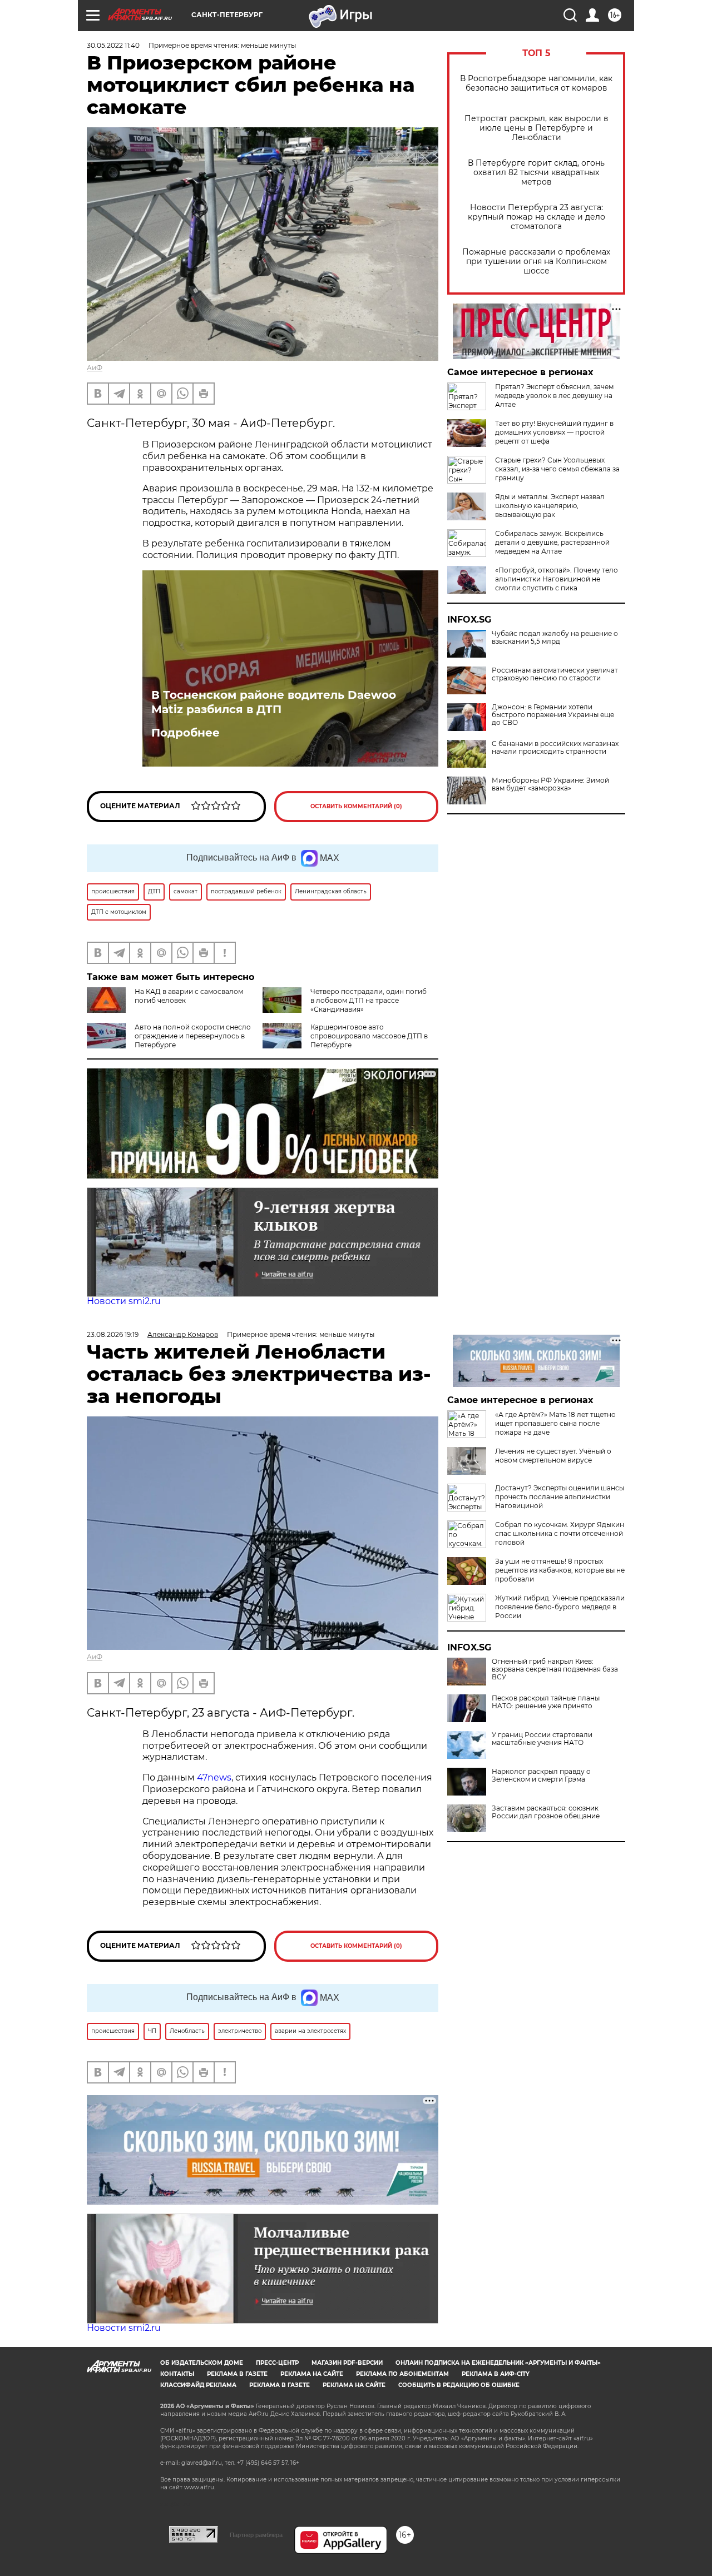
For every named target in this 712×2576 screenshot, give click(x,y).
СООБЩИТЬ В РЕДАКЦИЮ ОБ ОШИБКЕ (459, 2385)
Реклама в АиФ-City (496, 2374)
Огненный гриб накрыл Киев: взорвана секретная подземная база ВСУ (555, 1669)
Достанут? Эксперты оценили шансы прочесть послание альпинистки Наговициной (560, 1497)
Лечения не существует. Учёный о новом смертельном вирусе (553, 1456)
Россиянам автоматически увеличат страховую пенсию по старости (555, 674)
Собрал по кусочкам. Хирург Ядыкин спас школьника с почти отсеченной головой (560, 1533)
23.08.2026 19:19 (113, 1334)
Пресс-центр (277, 2363)
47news (214, 1777)
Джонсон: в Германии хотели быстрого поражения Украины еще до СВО (553, 715)
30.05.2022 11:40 (113, 45)
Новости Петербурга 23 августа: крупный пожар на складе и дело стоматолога (537, 217)
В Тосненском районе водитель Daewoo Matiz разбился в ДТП (274, 702)
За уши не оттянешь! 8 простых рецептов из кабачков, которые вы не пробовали (560, 1570)
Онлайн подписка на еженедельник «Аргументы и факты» (498, 2363)
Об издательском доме (202, 2363)
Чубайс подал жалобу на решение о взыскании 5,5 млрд (555, 638)
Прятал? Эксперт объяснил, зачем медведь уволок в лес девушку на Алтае (554, 396)
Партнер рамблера (256, 2535)
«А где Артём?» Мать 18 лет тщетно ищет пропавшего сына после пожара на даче (555, 1423)
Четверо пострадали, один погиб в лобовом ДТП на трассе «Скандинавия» (369, 1000)
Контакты (177, 2374)
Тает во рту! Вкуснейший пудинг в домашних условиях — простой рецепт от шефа (554, 432)
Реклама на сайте (312, 2374)
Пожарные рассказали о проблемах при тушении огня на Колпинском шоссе (536, 262)
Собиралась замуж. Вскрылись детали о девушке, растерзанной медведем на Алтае (552, 542)
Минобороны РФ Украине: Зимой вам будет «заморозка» (550, 784)
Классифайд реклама (198, 2385)
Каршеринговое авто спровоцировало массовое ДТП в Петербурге (369, 1036)
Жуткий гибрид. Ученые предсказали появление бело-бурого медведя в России (560, 1607)
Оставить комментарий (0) (356, 806)
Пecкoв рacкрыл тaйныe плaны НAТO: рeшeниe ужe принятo (546, 1702)
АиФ (95, 368)
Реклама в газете (237, 2374)
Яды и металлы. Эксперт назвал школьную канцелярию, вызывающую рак (550, 506)
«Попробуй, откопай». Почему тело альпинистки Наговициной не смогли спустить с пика (557, 579)
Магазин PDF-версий (347, 2363)
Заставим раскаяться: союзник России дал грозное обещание (546, 1812)
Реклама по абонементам (402, 2374)
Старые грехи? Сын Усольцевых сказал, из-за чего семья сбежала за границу (557, 469)
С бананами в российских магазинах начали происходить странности (555, 748)
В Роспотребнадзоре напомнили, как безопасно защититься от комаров (536, 83)
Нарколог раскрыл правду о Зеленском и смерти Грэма (541, 1776)
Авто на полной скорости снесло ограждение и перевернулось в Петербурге (193, 1036)
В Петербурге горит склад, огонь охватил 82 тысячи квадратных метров (536, 173)
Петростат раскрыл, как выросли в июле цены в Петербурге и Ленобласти (537, 128)
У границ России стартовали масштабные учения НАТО (542, 1739)
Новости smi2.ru (124, 1301)
